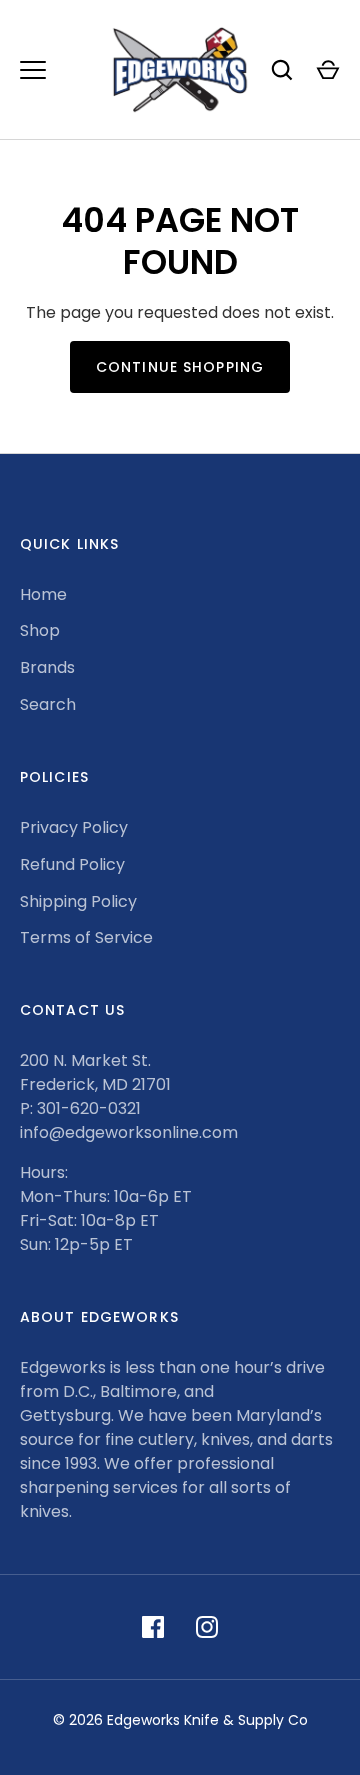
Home (43, 594)
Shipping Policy (78, 901)
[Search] (282, 70)
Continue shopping (180, 367)
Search (48, 704)
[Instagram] (207, 1627)
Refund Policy (72, 864)
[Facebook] (153, 1627)
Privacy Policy (74, 827)
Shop (40, 630)
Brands (47, 667)
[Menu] (33, 70)
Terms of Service (86, 937)
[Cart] (328, 70)
